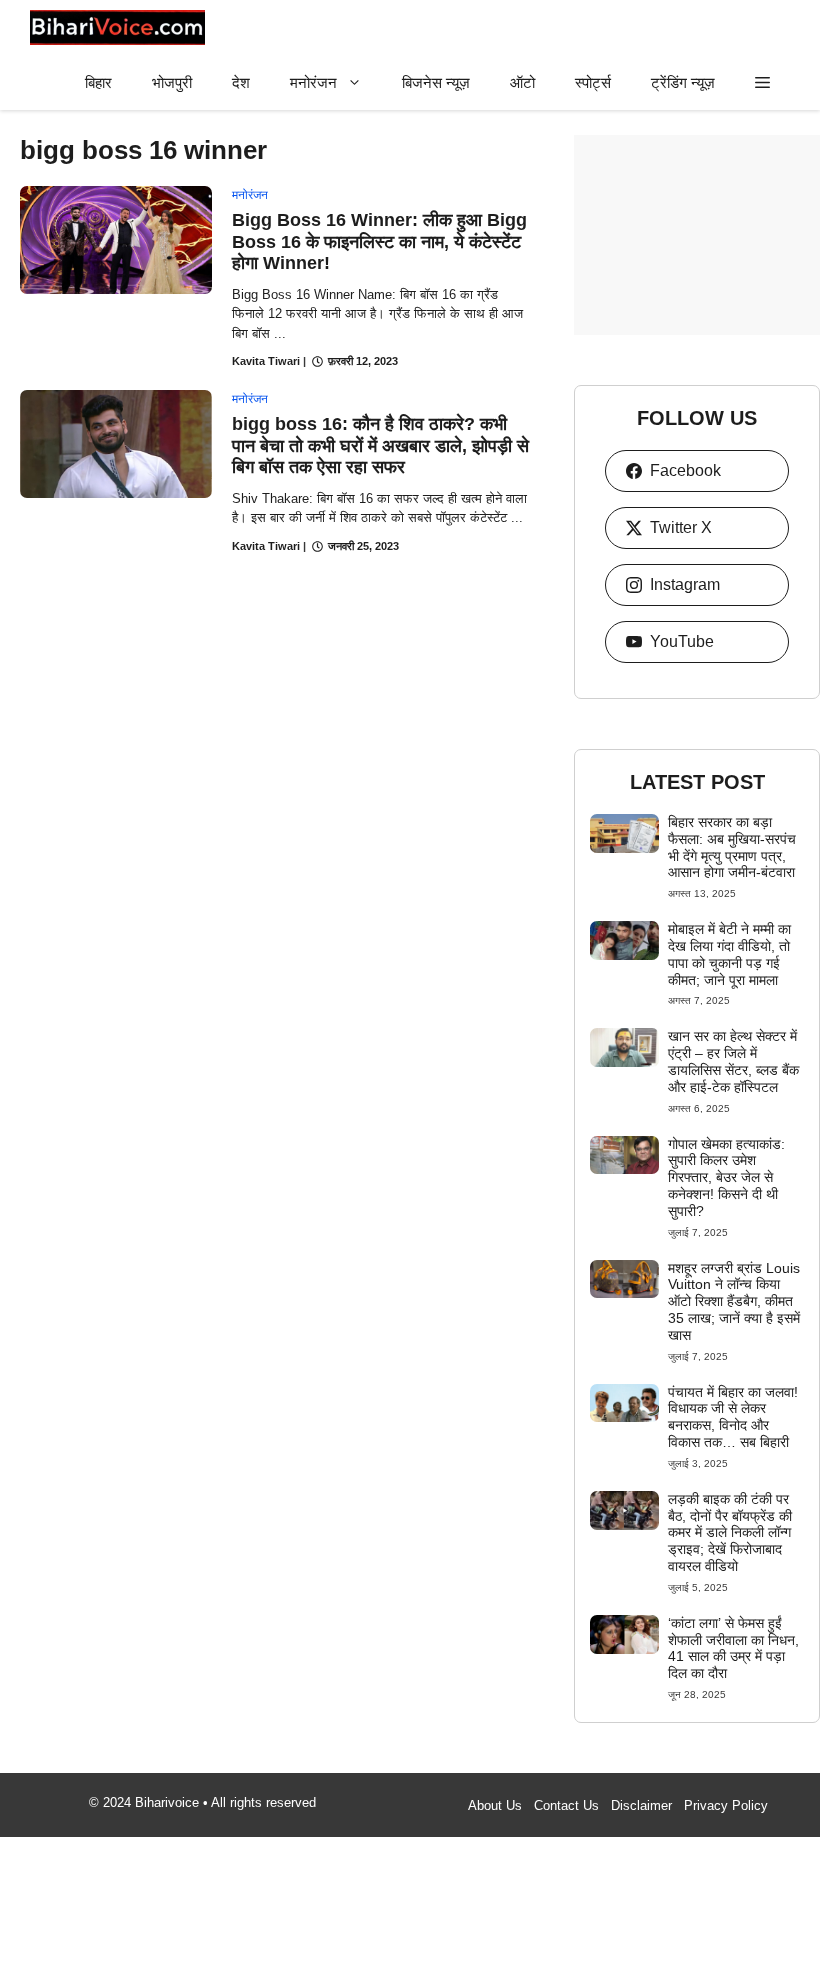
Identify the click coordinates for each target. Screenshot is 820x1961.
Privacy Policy (726, 1805)
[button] (762, 82)
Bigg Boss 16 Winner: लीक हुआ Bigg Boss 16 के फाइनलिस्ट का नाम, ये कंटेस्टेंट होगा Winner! (379, 241)
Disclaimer (641, 1805)
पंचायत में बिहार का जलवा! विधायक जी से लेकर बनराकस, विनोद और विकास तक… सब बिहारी (733, 1417)
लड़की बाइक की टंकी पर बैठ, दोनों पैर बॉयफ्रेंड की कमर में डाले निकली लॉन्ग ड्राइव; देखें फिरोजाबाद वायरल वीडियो (730, 1532)
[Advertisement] (697, 235)
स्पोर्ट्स (593, 82)
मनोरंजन (313, 82)
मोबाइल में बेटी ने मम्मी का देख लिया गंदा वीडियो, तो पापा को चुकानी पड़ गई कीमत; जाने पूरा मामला (729, 954)
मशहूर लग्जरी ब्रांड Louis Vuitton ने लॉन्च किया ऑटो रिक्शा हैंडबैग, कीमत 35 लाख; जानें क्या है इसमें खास (734, 1301)
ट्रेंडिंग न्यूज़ (683, 82)
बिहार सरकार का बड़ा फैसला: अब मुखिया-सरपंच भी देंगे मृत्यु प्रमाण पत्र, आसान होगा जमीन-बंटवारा (732, 847)
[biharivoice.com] (117, 27)
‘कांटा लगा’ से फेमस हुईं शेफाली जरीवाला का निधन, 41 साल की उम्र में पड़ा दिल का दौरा (733, 1648)
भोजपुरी (172, 82)
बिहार (98, 82)
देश (241, 82)
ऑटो (522, 82)
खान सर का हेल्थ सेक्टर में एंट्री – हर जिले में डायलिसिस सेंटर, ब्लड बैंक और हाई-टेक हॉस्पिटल (733, 1061)
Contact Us (566, 1805)
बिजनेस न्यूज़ (436, 82)
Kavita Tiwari (266, 361)
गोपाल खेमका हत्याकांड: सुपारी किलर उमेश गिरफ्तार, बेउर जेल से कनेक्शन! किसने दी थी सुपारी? (726, 1177)
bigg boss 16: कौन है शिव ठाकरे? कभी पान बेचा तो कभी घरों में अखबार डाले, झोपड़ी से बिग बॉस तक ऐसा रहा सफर (380, 445)
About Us (495, 1805)
